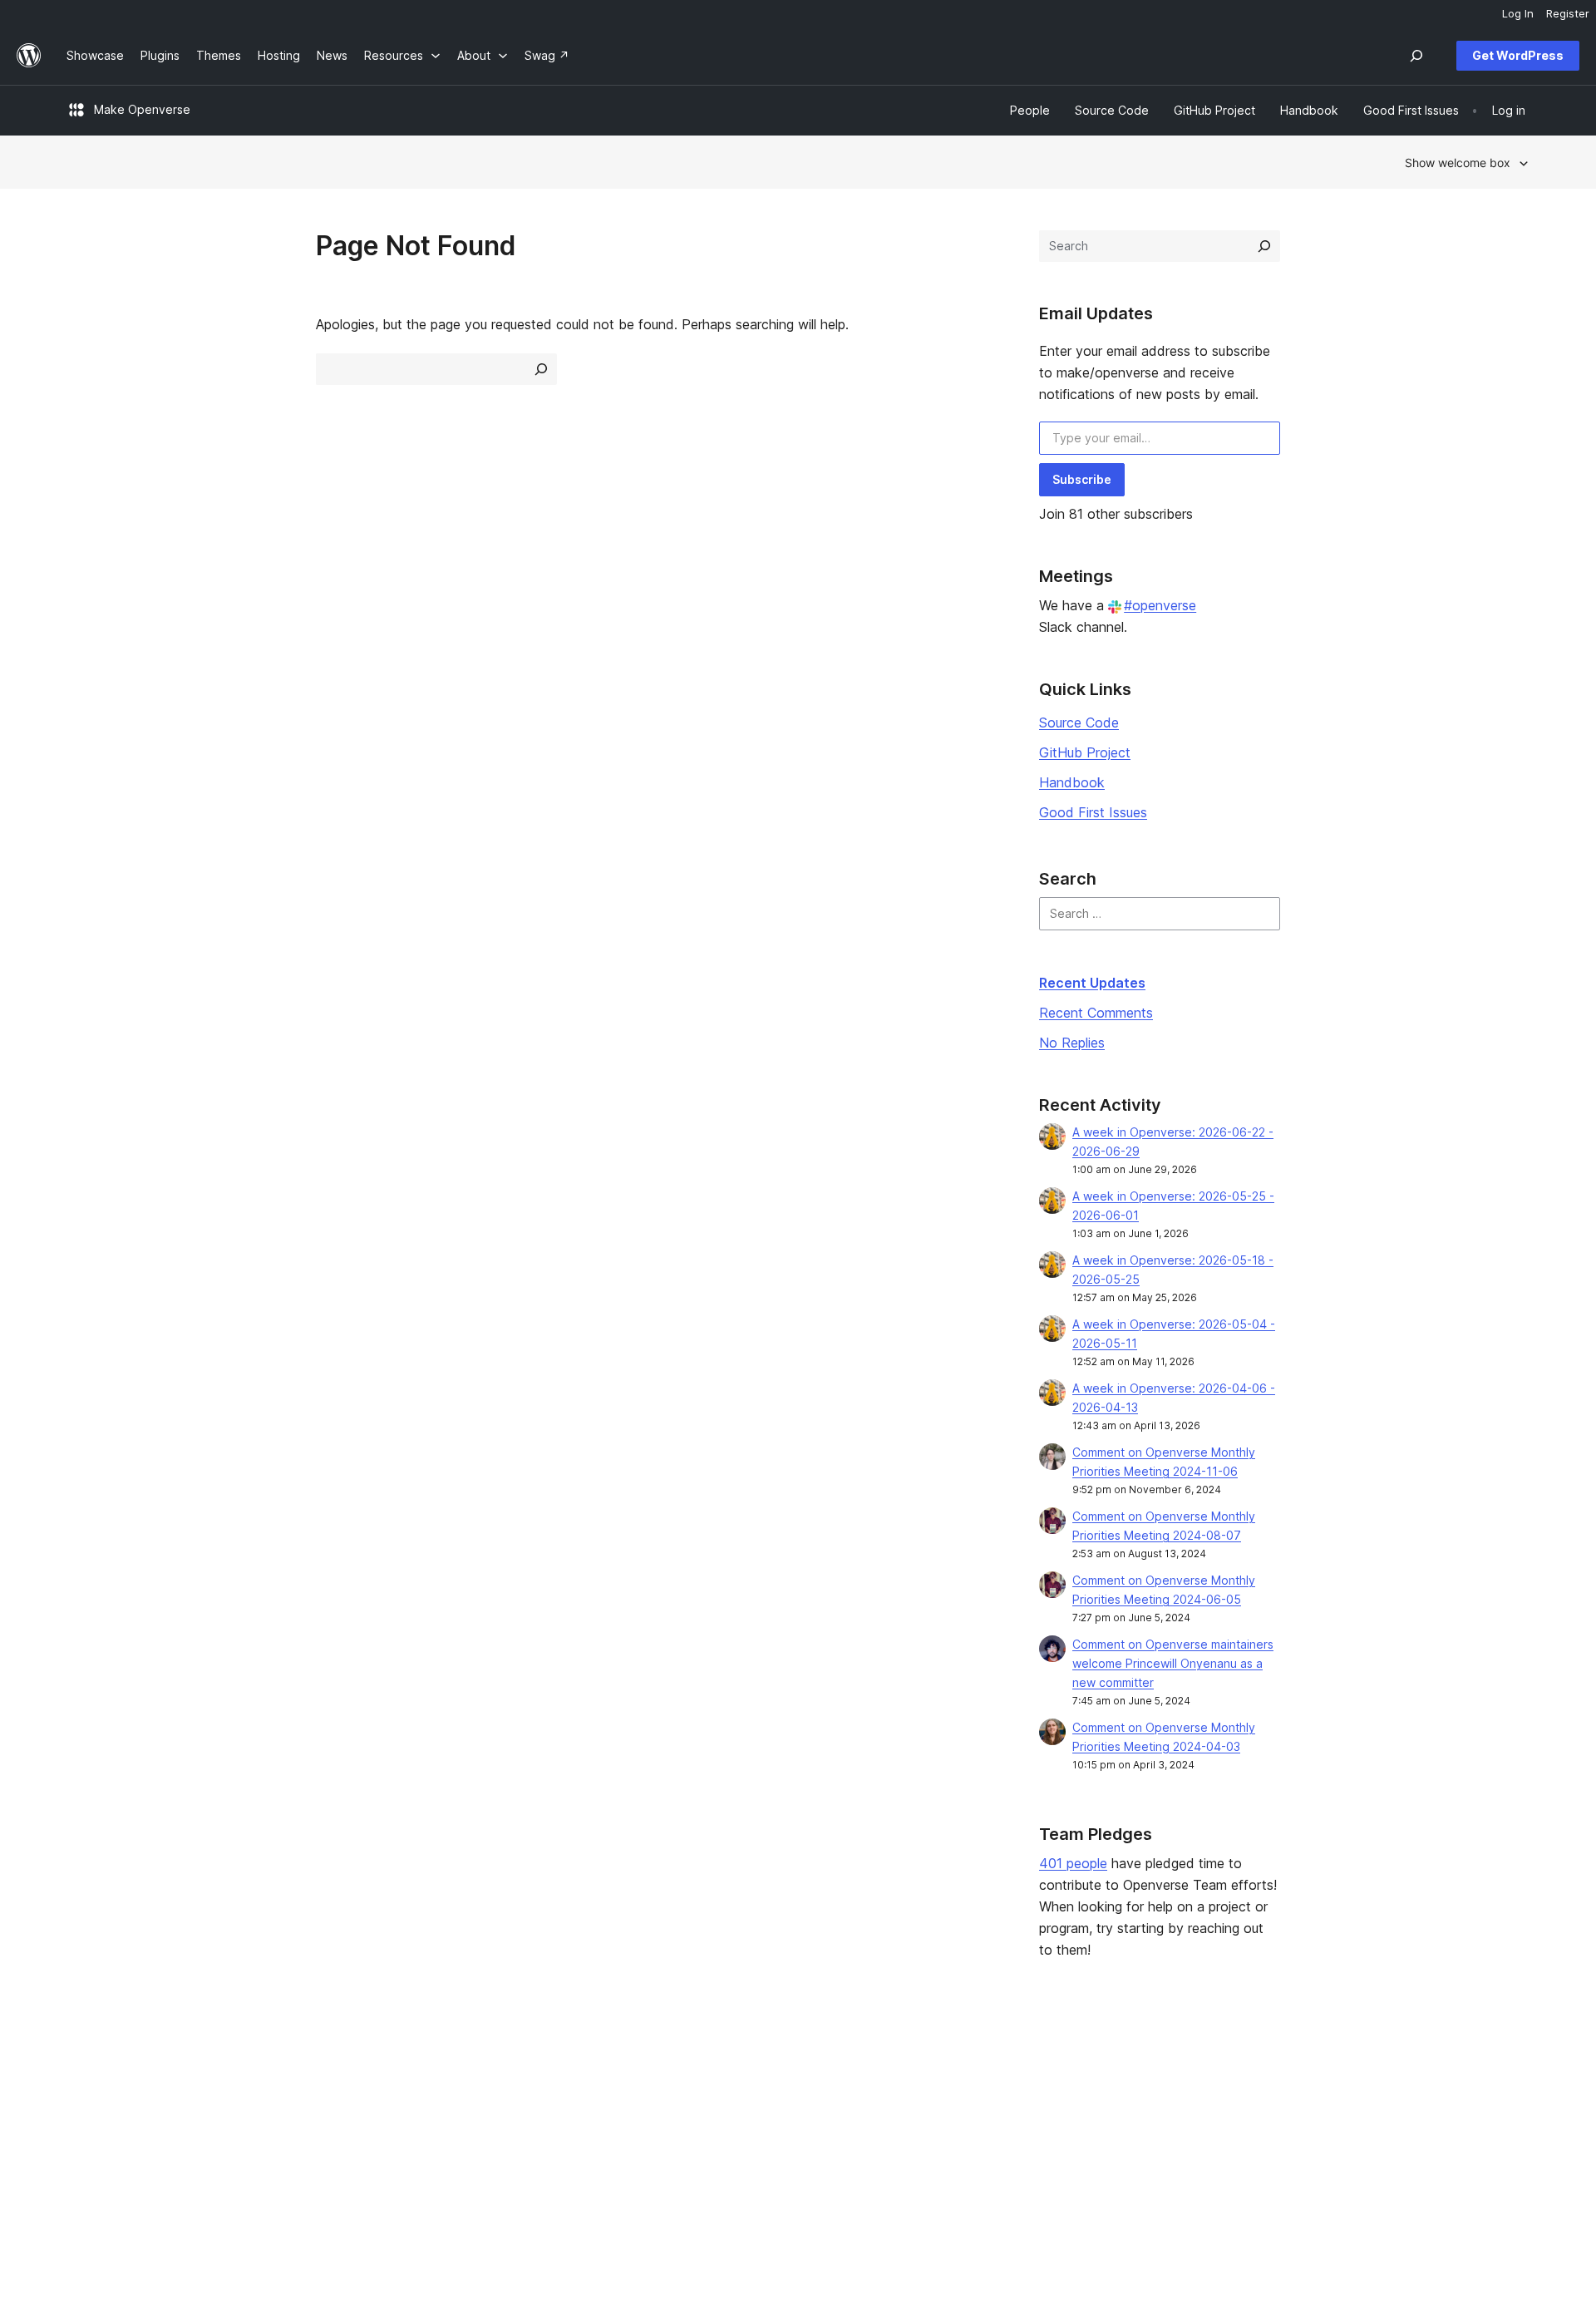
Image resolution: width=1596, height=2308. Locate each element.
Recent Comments (1096, 1013)
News (82, 2096)
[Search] (1264, 246)
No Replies (1072, 1043)
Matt (1270, 2096)
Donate (982, 2122)
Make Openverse (142, 109)
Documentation (700, 2096)
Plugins (382, 2122)
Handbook (1072, 782)
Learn (674, 2070)
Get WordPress (1518, 55)
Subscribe (1082, 479)
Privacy (87, 2149)
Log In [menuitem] (1518, 13)
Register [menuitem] (1568, 13)
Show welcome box (1458, 163)
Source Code (1079, 722)
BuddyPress (1291, 2149)
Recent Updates (1092, 983)
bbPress (1280, 2122)
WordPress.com (1300, 2070)
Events (973, 2096)
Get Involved (990, 2070)
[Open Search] (1416, 56)
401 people (1073, 1863)
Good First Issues (1093, 812)
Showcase (391, 2070)
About (83, 2070)
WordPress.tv (702, 2149)
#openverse (1160, 605)
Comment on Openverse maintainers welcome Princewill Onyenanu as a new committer (1173, 1663)
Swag (977, 2149)
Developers (691, 2122)
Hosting (88, 2122)
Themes (385, 2096)
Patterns (386, 2149)
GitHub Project (1085, 752)
